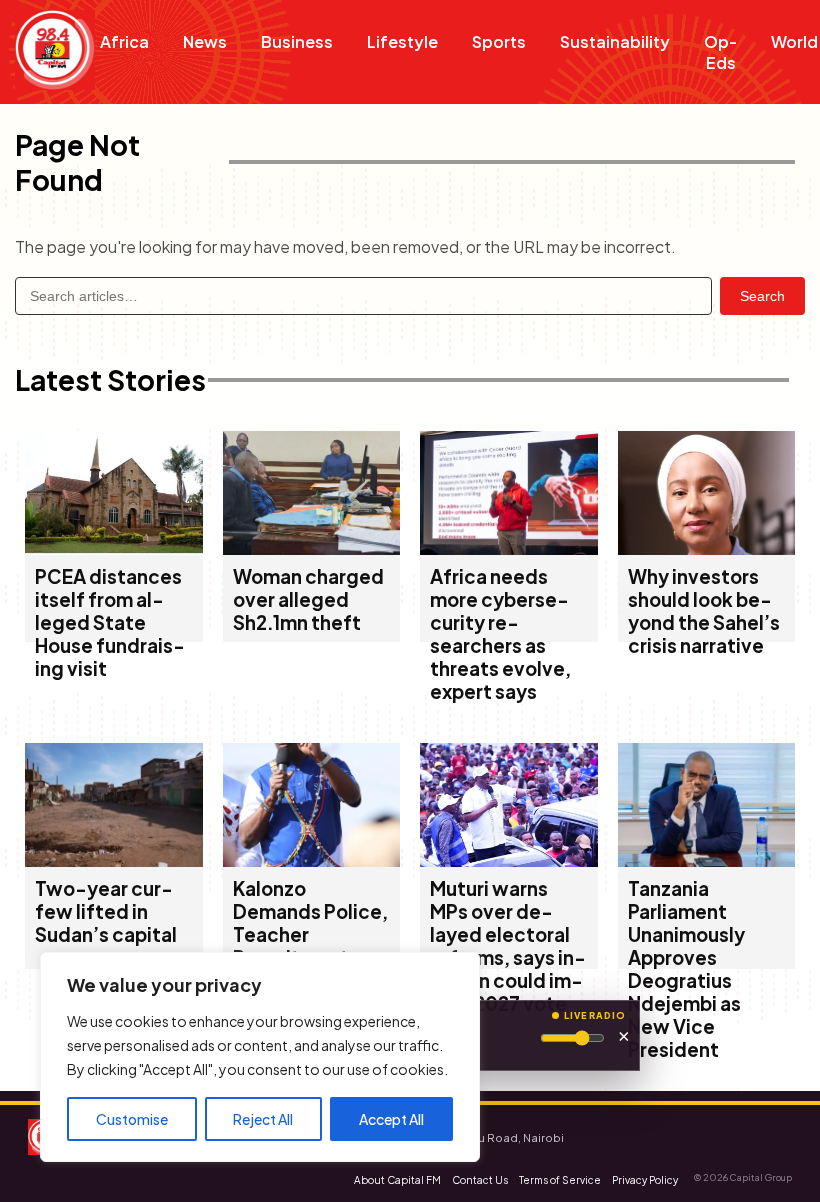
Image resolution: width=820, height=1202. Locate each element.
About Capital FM (397, 1180)
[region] (260, 1057)
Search (762, 296)
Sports (499, 41)
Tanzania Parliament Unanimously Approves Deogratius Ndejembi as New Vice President (686, 969)
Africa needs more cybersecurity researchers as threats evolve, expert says (500, 634)
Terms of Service (560, 1180)
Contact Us (480, 1180)
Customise (132, 1119)
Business (297, 41)
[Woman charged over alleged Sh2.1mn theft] (312, 548)
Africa (124, 41)
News (205, 41)
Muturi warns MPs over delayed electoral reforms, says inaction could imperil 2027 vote (508, 946)
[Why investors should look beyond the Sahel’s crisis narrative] (707, 548)
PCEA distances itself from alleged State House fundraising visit (110, 622)
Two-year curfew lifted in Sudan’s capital (106, 911)
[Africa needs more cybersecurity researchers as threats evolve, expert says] (509, 548)
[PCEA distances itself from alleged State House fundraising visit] (114, 548)
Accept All (391, 1119)
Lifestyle (402, 41)
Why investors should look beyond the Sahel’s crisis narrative (704, 611)
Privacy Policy (645, 1180)
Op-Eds (720, 52)
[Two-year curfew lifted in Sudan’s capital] (114, 860)
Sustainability (615, 41)
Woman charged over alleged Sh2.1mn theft (308, 599)
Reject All (263, 1119)
